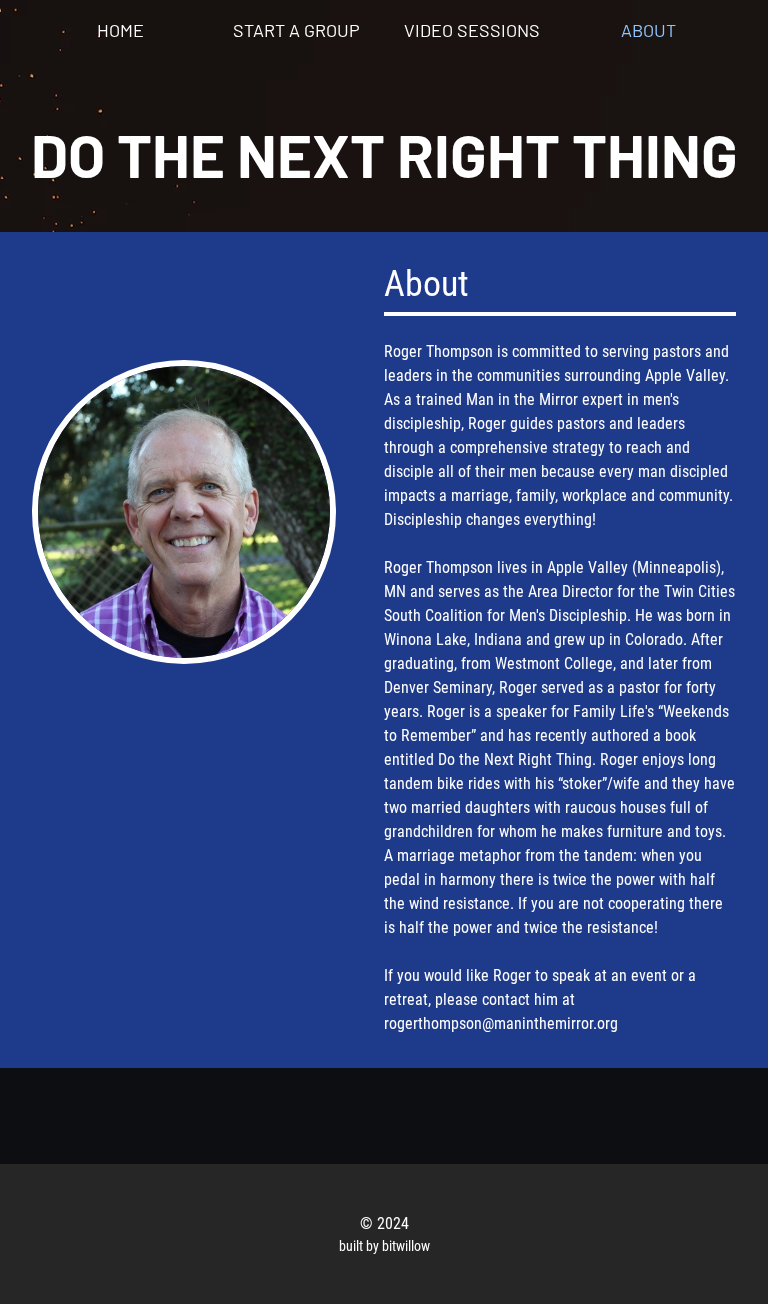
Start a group (296, 30)
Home (120, 30)
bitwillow (406, 1246)
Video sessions (472, 30)
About (648, 30)
